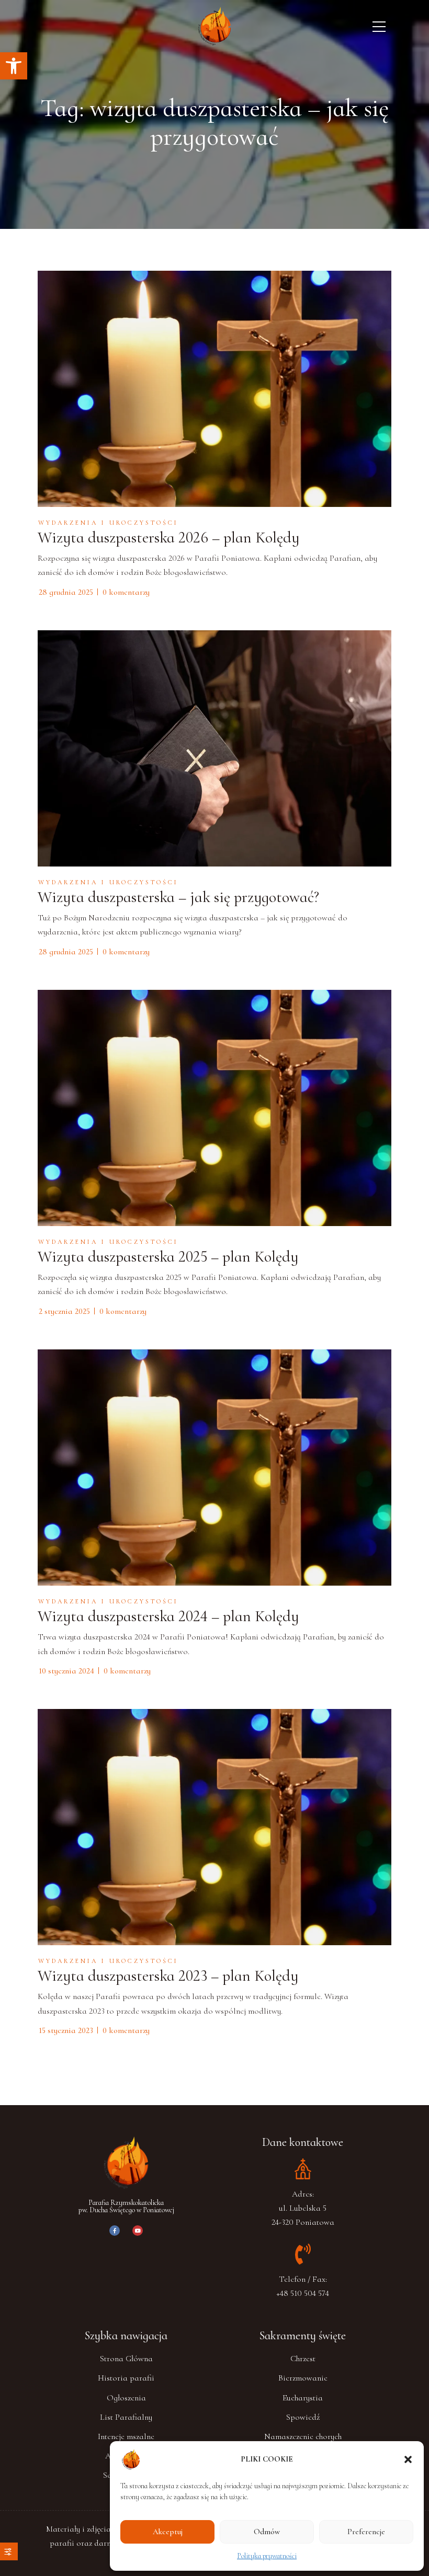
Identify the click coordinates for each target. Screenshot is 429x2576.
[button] (14, 66)
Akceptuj (168, 2532)
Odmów (267, 2532)
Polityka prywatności (267, 2556)
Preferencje (366, 2532)
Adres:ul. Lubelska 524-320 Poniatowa (303, 2208)
